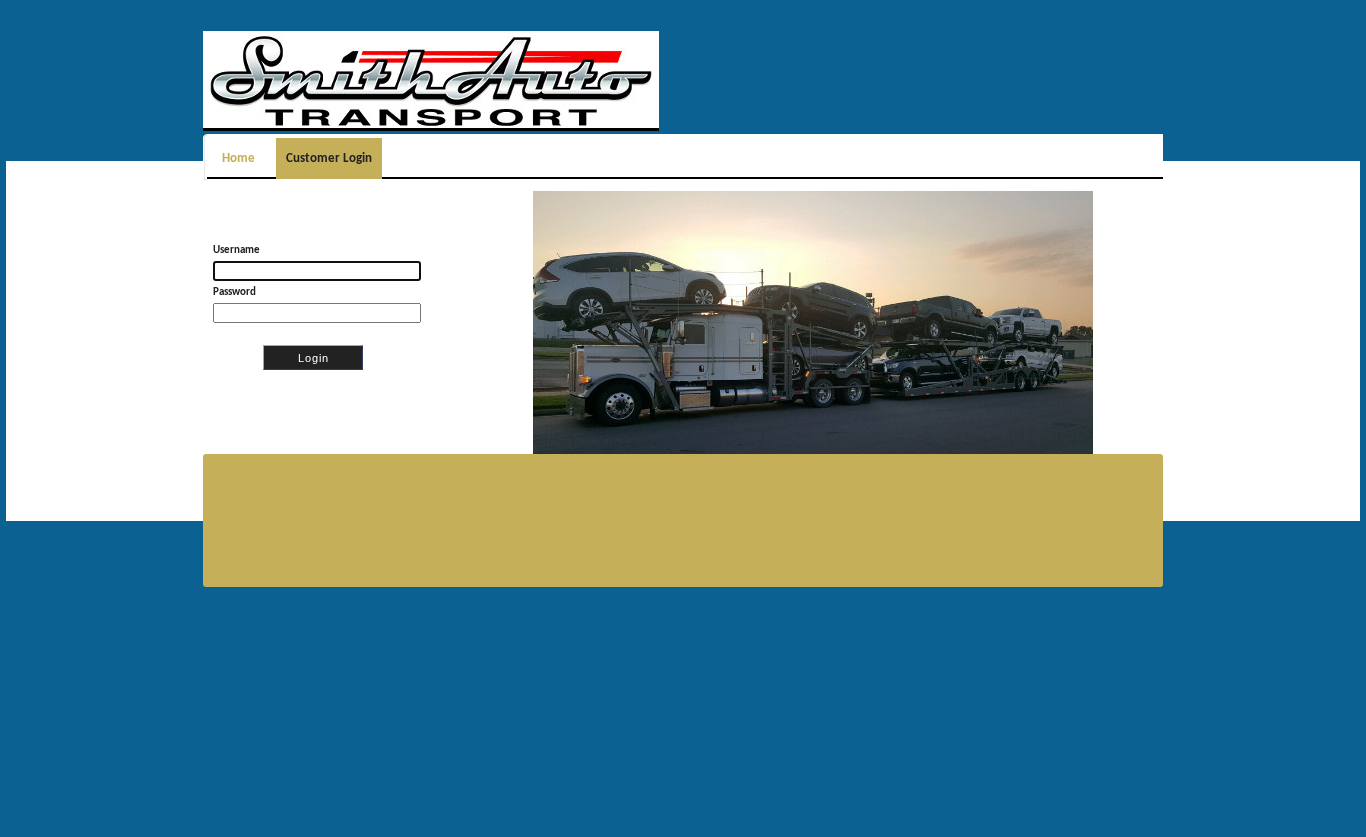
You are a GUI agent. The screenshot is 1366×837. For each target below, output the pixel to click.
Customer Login (329, 158)
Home (241, 158)
